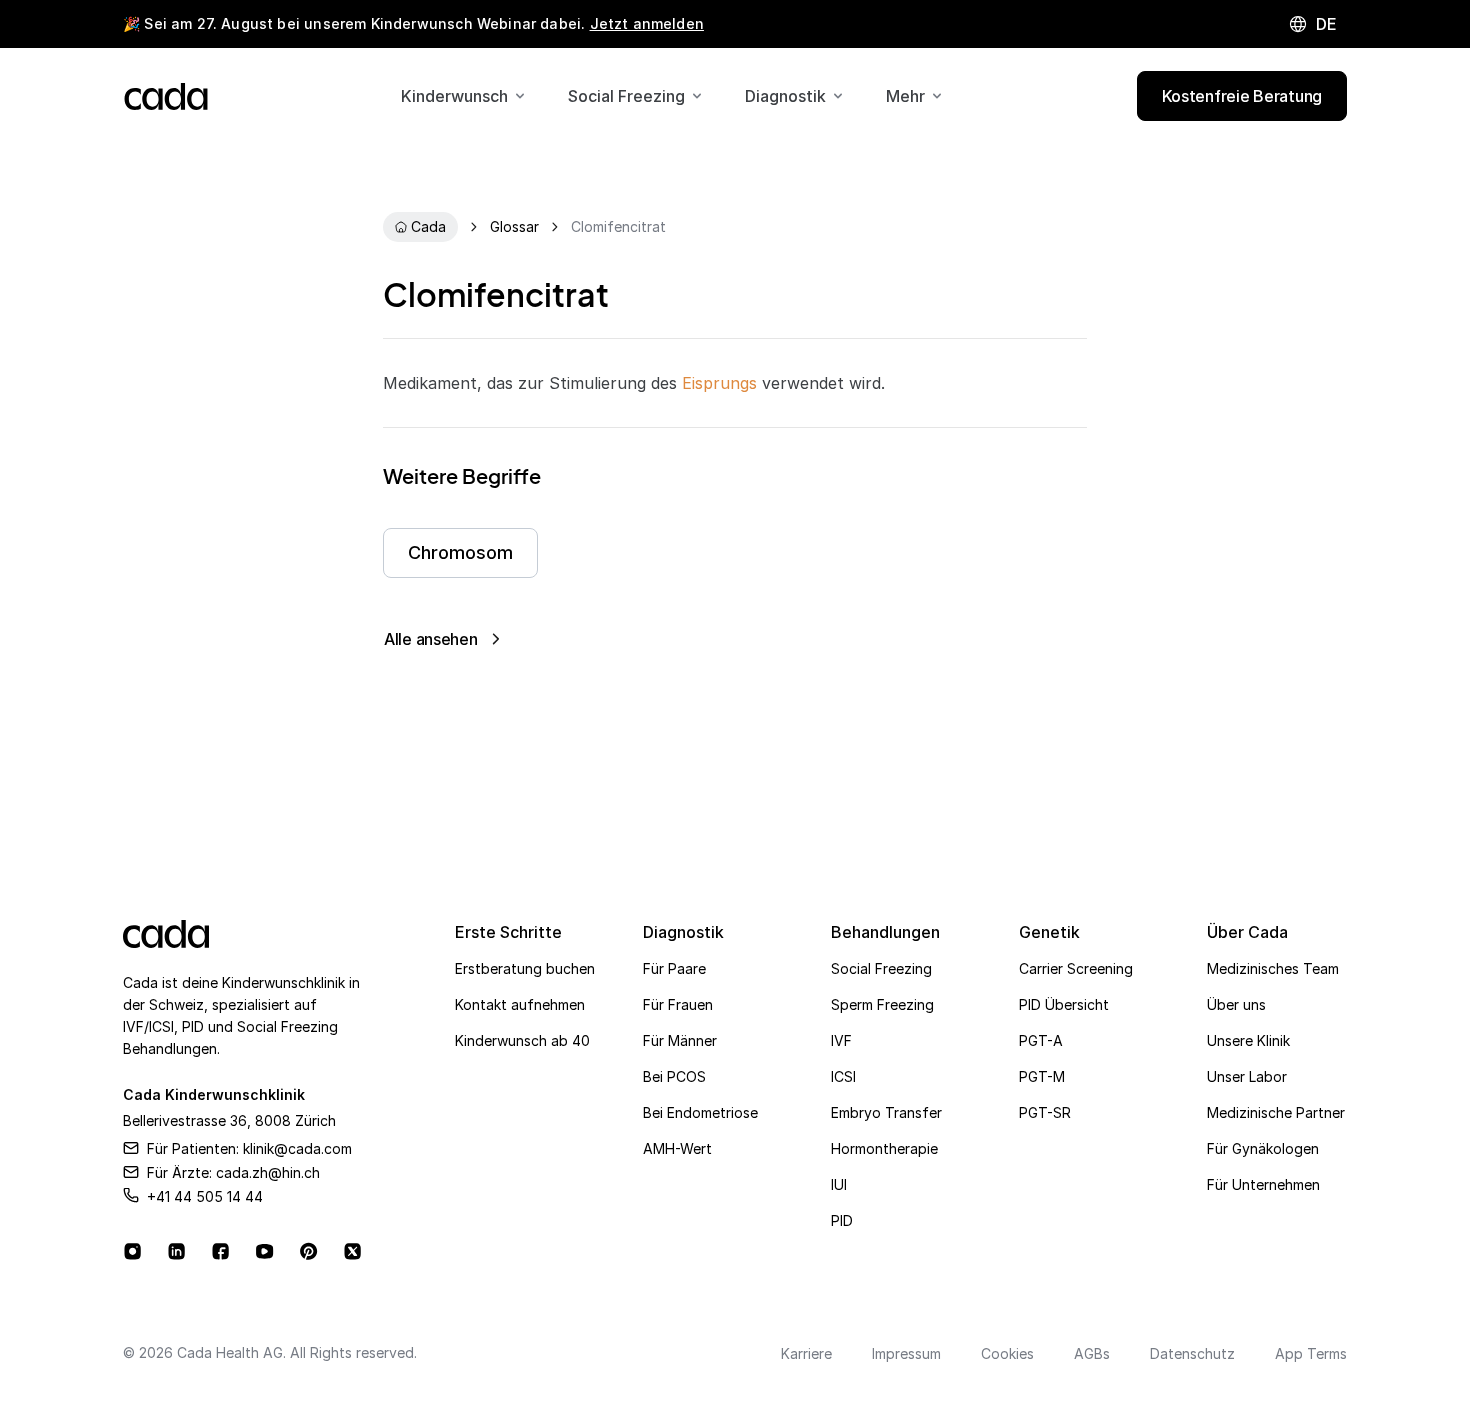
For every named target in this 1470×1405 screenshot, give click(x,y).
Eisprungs (719, 383)
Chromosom (460, 552)
